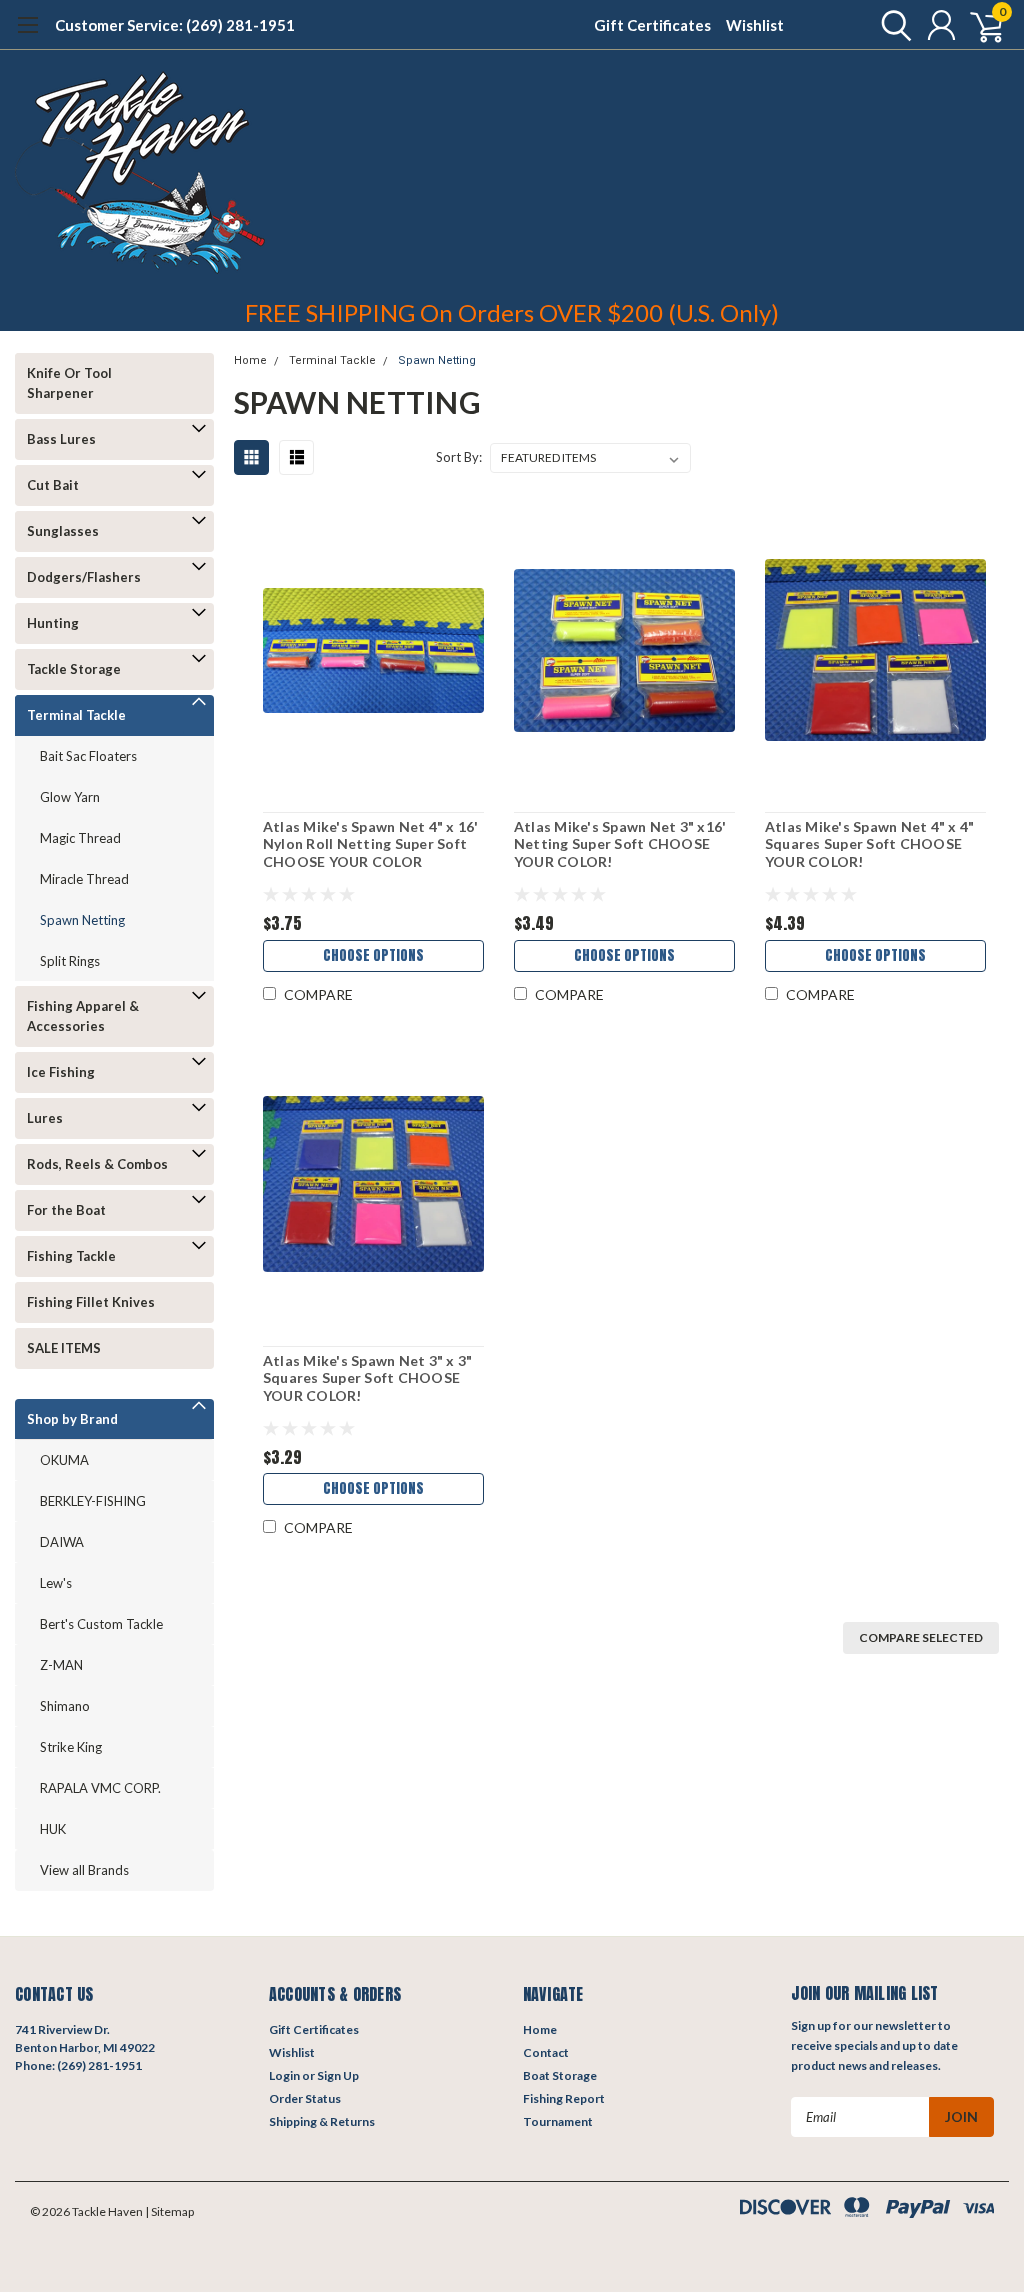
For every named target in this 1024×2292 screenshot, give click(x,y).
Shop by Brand (72, 1419)
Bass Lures (61, 439)
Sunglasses (63, 531)
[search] (891, 25)
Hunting (53, 623)
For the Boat (66, 1210)
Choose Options (373, 955)
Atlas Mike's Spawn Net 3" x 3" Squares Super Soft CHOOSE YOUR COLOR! (368, 1378)
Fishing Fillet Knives (91, 1302)
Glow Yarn (70, 797)
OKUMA (64, 1460)
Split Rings (70, 961)
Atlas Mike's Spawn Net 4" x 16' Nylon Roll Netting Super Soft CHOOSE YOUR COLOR (371, 844)
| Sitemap (169, 2211)
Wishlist (755, 25)
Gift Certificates (652, 25)
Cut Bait (53, 485)
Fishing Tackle (71, 1256)
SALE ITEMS (64, 1348)
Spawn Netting (82, 920)
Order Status (305, 2098)
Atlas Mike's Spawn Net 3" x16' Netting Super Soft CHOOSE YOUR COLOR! (620, 844)
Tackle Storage (74, 669)
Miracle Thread (84, 879)
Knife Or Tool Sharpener (69, 383)
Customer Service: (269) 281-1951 (175, 25)
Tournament (558, 2121)
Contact (546, 2052)
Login (284, 2075)
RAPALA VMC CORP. (100, 1788)
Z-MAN (61, 1665)
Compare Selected (921, 1637)
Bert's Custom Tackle (101, 1624)
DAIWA (62, 1542)
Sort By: (459, 457)
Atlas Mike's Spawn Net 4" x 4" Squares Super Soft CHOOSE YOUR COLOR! (870, 844)
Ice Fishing (61, 1072)
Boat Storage (560, 2075)
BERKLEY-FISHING (93, 1501)
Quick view (373, 650)
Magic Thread (80, 838)
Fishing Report (564, 2098)
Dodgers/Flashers (84, 577)
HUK (53, 1829)
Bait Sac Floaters (88, 756)
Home (250, 360)
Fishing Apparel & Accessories (83, 1016)
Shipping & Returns (322, 2121)
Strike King (71, 1747)
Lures (45, 1118)
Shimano (65, 1706)
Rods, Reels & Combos (97, 1164)
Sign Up (338, 2075)
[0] (979, 25)
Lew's (56, 1583)
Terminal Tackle (76, 715)
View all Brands (84, 1870)
